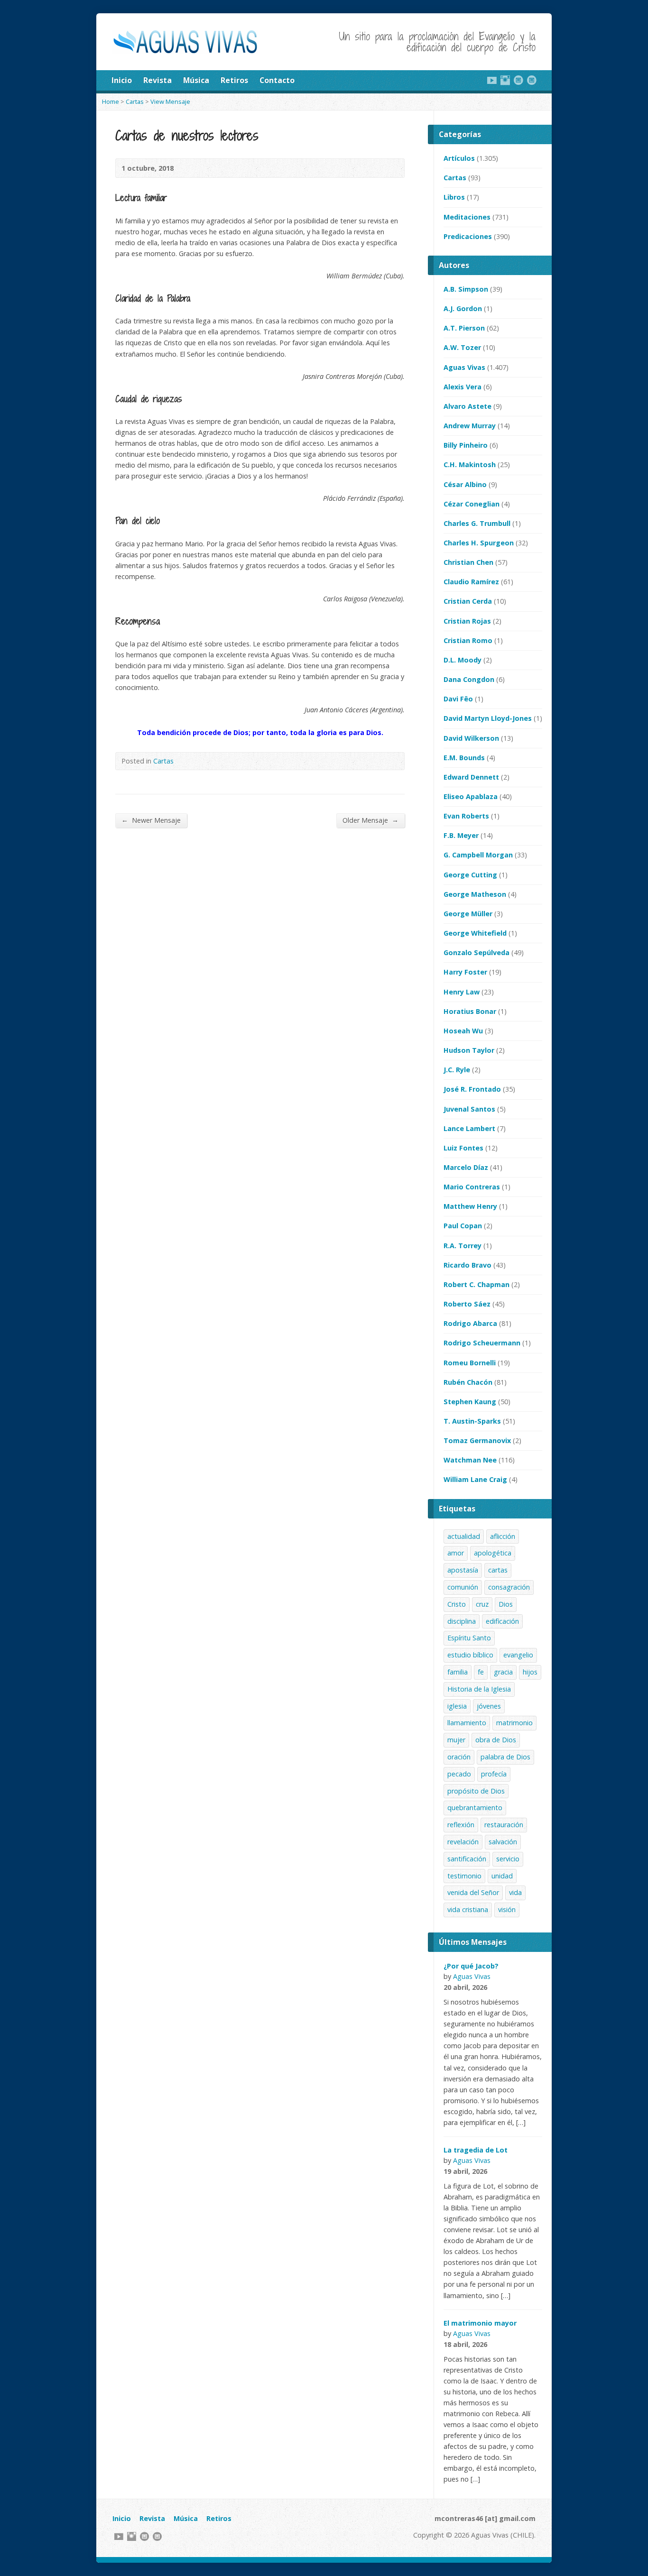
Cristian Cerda (468, 601)
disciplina (462, 1621)
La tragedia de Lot (476, 2150)
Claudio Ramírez (471, 582)
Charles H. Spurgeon (479, 543)
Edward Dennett (471, 777)
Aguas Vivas (464, 367)
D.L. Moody (463, 660)
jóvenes (489, 1706)
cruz (482, 1604)
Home (111, 101)
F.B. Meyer (461, 835)
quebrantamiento (475, 1808)
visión (507, 1909)
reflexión (461, 1825)
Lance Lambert (469, 1128)
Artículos (459, 158)
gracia (503, 1672)
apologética (493, 1553)
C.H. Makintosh (470, 465)
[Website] (518, 80)
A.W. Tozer (462, 347)
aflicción (503, 1536)
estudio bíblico (470, 1655)
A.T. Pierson (464, 328)
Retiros (234, 80)
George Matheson (475, 894)
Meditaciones (467, 217)
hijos (530, 1672)
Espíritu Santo (469, 1638)
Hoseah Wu (463, 1031)
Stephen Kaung (470, 1402)
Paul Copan (463, 1226)
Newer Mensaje (151, 820)
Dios (506, 1604)
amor (456, 1553)
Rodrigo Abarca (470, 1323)
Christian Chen (468, 562)
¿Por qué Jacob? (471, 1966)
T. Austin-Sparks (472, 1421)
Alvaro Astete (467, 406)
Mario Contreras (472, 1187)
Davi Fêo (458, 699)
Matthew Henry (470, 1206)
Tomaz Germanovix (477, 1440)
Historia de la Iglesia (479, 1689)
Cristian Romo (468, 640)
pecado (459, 1774)
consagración (509, 1587)
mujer (456, 1740)
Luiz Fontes (463, 1148)
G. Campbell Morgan (478, 855)
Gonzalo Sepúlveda (477, 952)
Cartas (135, 101)
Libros (454, 197)
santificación (467, 1859)
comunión (463, 1587)
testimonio (464, 1876)
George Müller (468, 914)
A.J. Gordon (463, 308)
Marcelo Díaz (466, 1167)
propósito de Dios (476, 1791)
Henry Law (462, 992)
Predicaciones (468, 236)
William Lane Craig (475, 1479)
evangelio (518, 1655)
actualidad (464, 1536)
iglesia (457, 1706)
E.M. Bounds (464, 758)
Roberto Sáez (467, 1304)
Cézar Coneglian (472, 504)
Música (196, 80)
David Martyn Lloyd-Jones (488, 718)
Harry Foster (465, 972)
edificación (502, 1621)
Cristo (457, 1604)
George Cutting (470, 875)
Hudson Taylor (469, 1050)
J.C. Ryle (457, 1070)
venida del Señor (473, 1892)
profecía (494, 1774)
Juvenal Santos (469, 1109)
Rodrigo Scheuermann (482, 1343)
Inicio (122, 80)
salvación (503, 1842)
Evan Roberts (466, 816)
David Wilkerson (471, 738)
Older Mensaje (370, 820)
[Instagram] (505, 80)
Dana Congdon (469, 679)
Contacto (277, 80)
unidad (502, 1876)
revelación (463, 1842)
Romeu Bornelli (470, 1363)
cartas (498, 1570)
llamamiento (467, 1723)
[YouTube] (492, 80)
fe (481, 1672)
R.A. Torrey (463, 1246)
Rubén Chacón (468, 1382)
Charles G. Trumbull (477, 523)
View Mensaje (170, 101)
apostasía (463, 1570)
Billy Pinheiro (466, 445)
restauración (504, 1825)
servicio (508, 1859)
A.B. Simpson (466, 289)
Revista (157, 80)
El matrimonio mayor (480, 2323)
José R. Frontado (472, 1089)
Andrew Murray (470, 426)
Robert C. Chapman (477, 1284)
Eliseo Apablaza (471, 796)
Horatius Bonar (470, 1011)
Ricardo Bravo (467, 1265)
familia (458, 1672)
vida (515, 1892)
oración (459, 1757)
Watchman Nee (470, 1460)
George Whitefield (475, 933)
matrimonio (514, 1723)
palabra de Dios (505, 1757)
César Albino (465, 484)
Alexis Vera (463, 387)
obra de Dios (496, 1740)
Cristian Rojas (467, 621)
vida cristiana (468, 1909)
